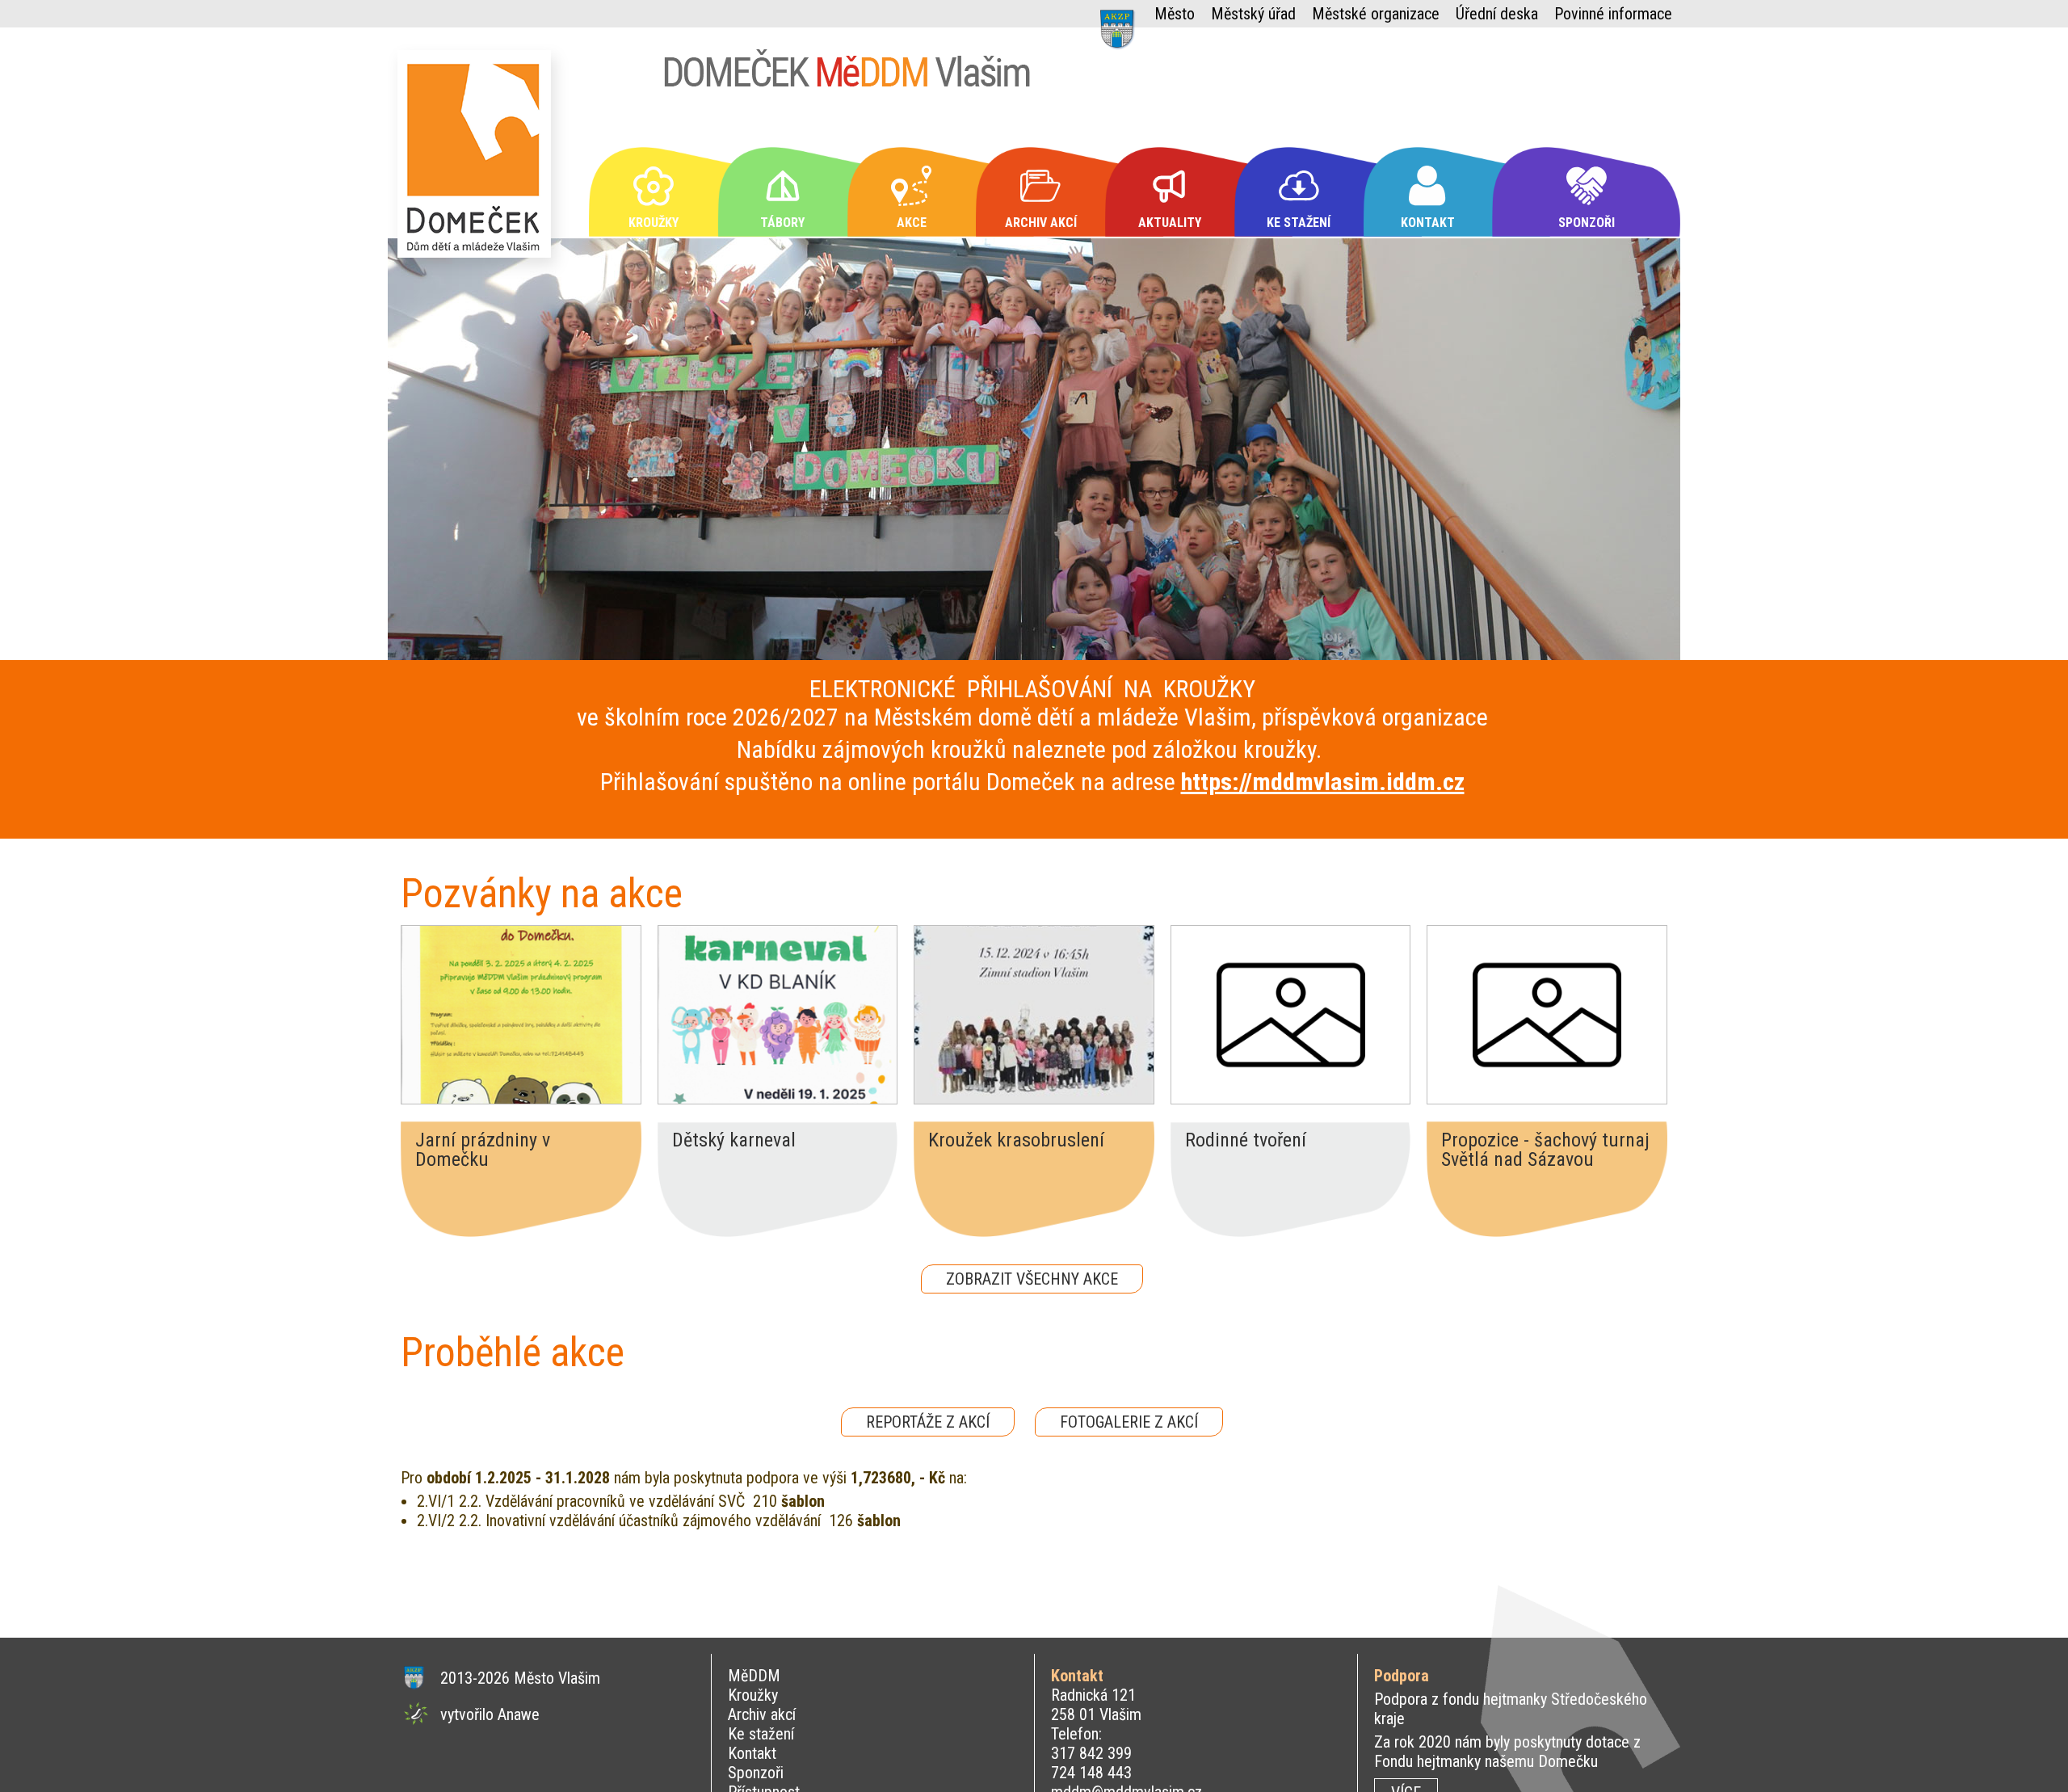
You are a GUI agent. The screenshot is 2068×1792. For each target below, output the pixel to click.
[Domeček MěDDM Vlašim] (478, 161)
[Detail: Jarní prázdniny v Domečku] (521, 1015)
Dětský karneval (734, 1141)
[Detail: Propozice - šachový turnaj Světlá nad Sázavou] (1547, 1015)
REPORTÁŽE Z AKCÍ (928, 1422)
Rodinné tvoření (1246, 1141)
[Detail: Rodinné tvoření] (1291, 1015)
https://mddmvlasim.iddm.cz (1323, 782)
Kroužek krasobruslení (1016, 1141)
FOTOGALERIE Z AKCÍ (1129, 1422)
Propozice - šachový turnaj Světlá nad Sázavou (1545, 1150)
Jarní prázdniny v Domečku (483, 1150)
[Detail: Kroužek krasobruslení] (1034, 1015)
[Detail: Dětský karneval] (778, 1015)
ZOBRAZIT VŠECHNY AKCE (1032, 1279)
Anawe (519, 1714)
